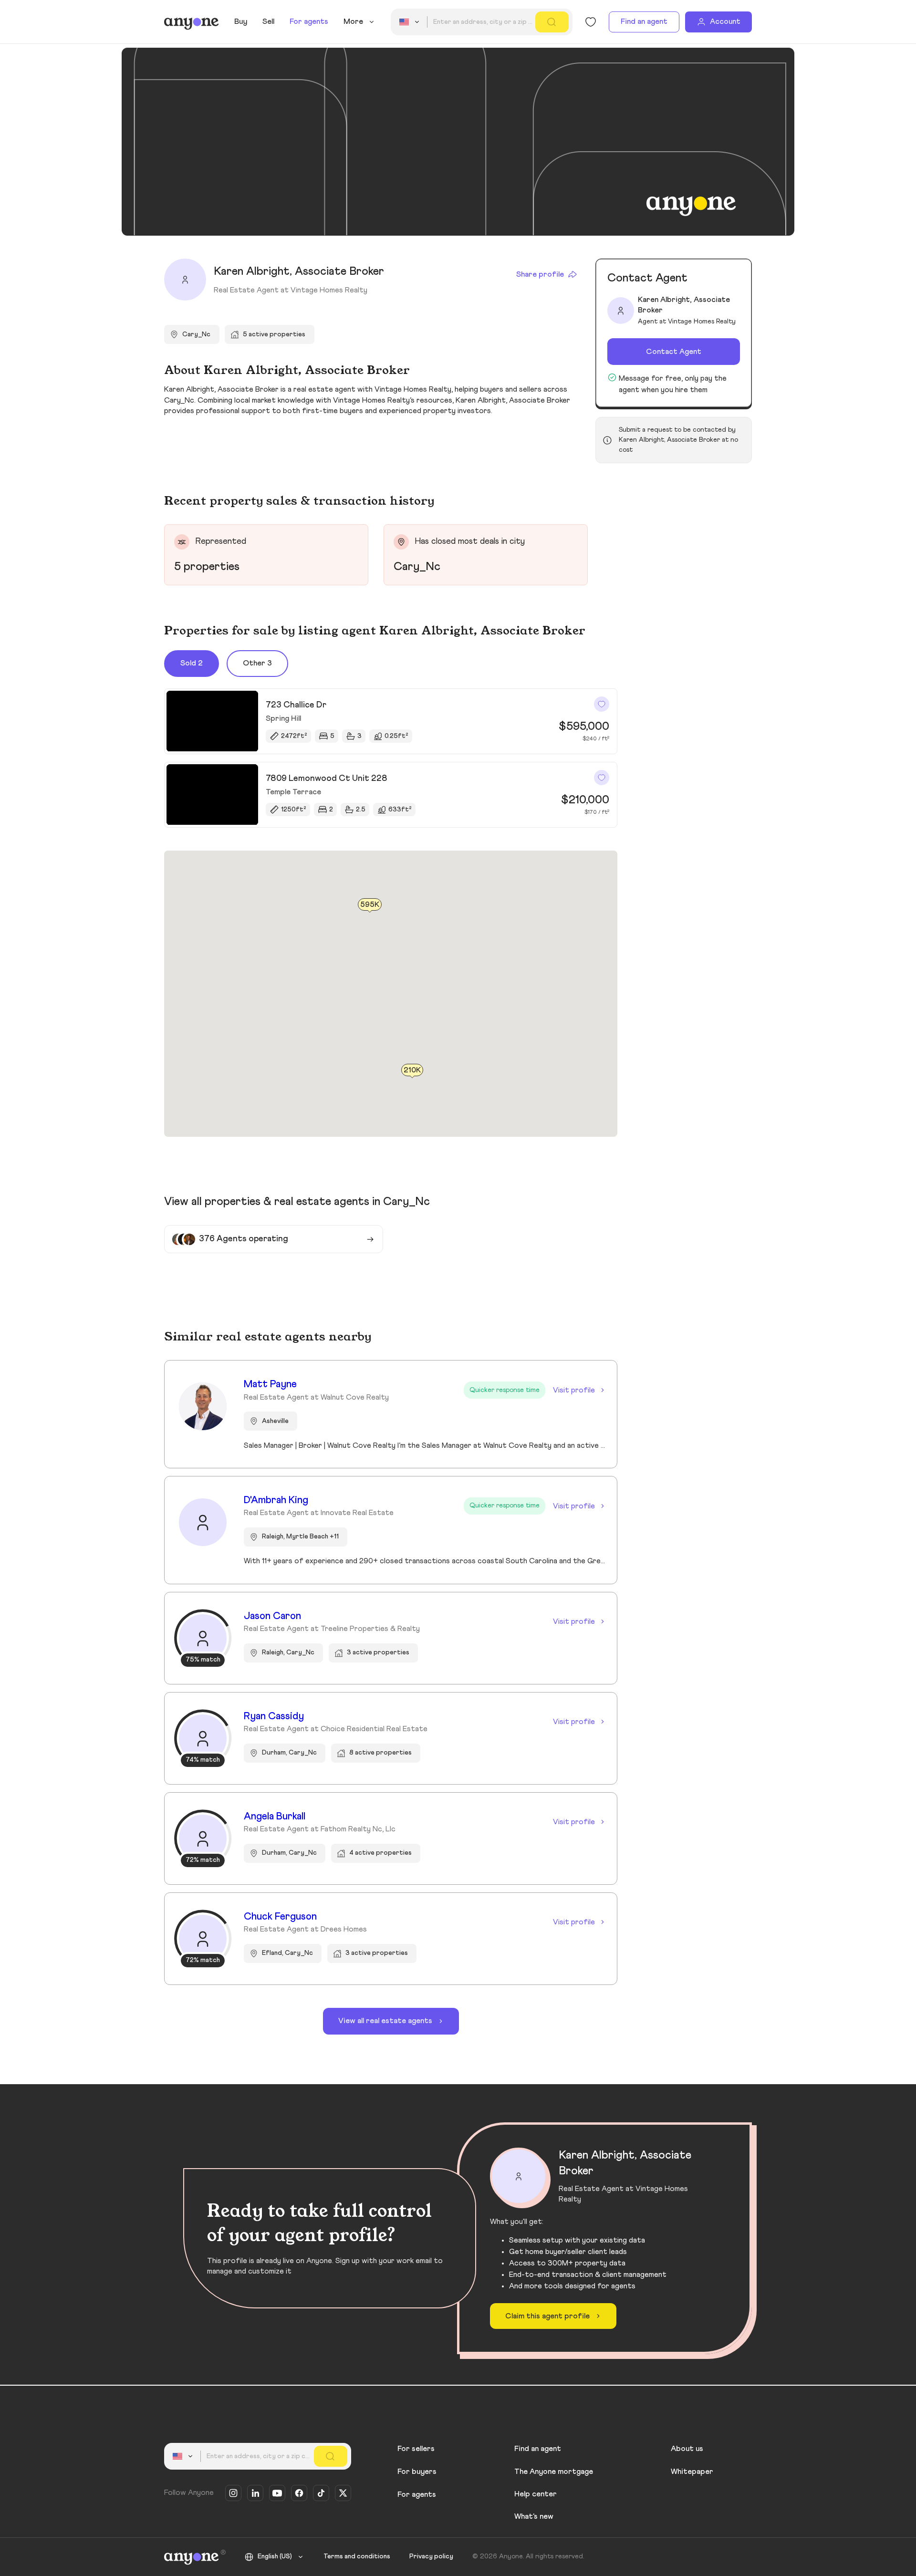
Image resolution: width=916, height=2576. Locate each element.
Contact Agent (674, 352)
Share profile (540, 274)
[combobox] (411, 22)
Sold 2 (192, 663)
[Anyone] (192, 22)
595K (370, 904)
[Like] (602, 704)
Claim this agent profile (547, 2316)
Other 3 (257, 663)
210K (412, 1070)
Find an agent (644, 21)
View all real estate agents (385, 2021)
